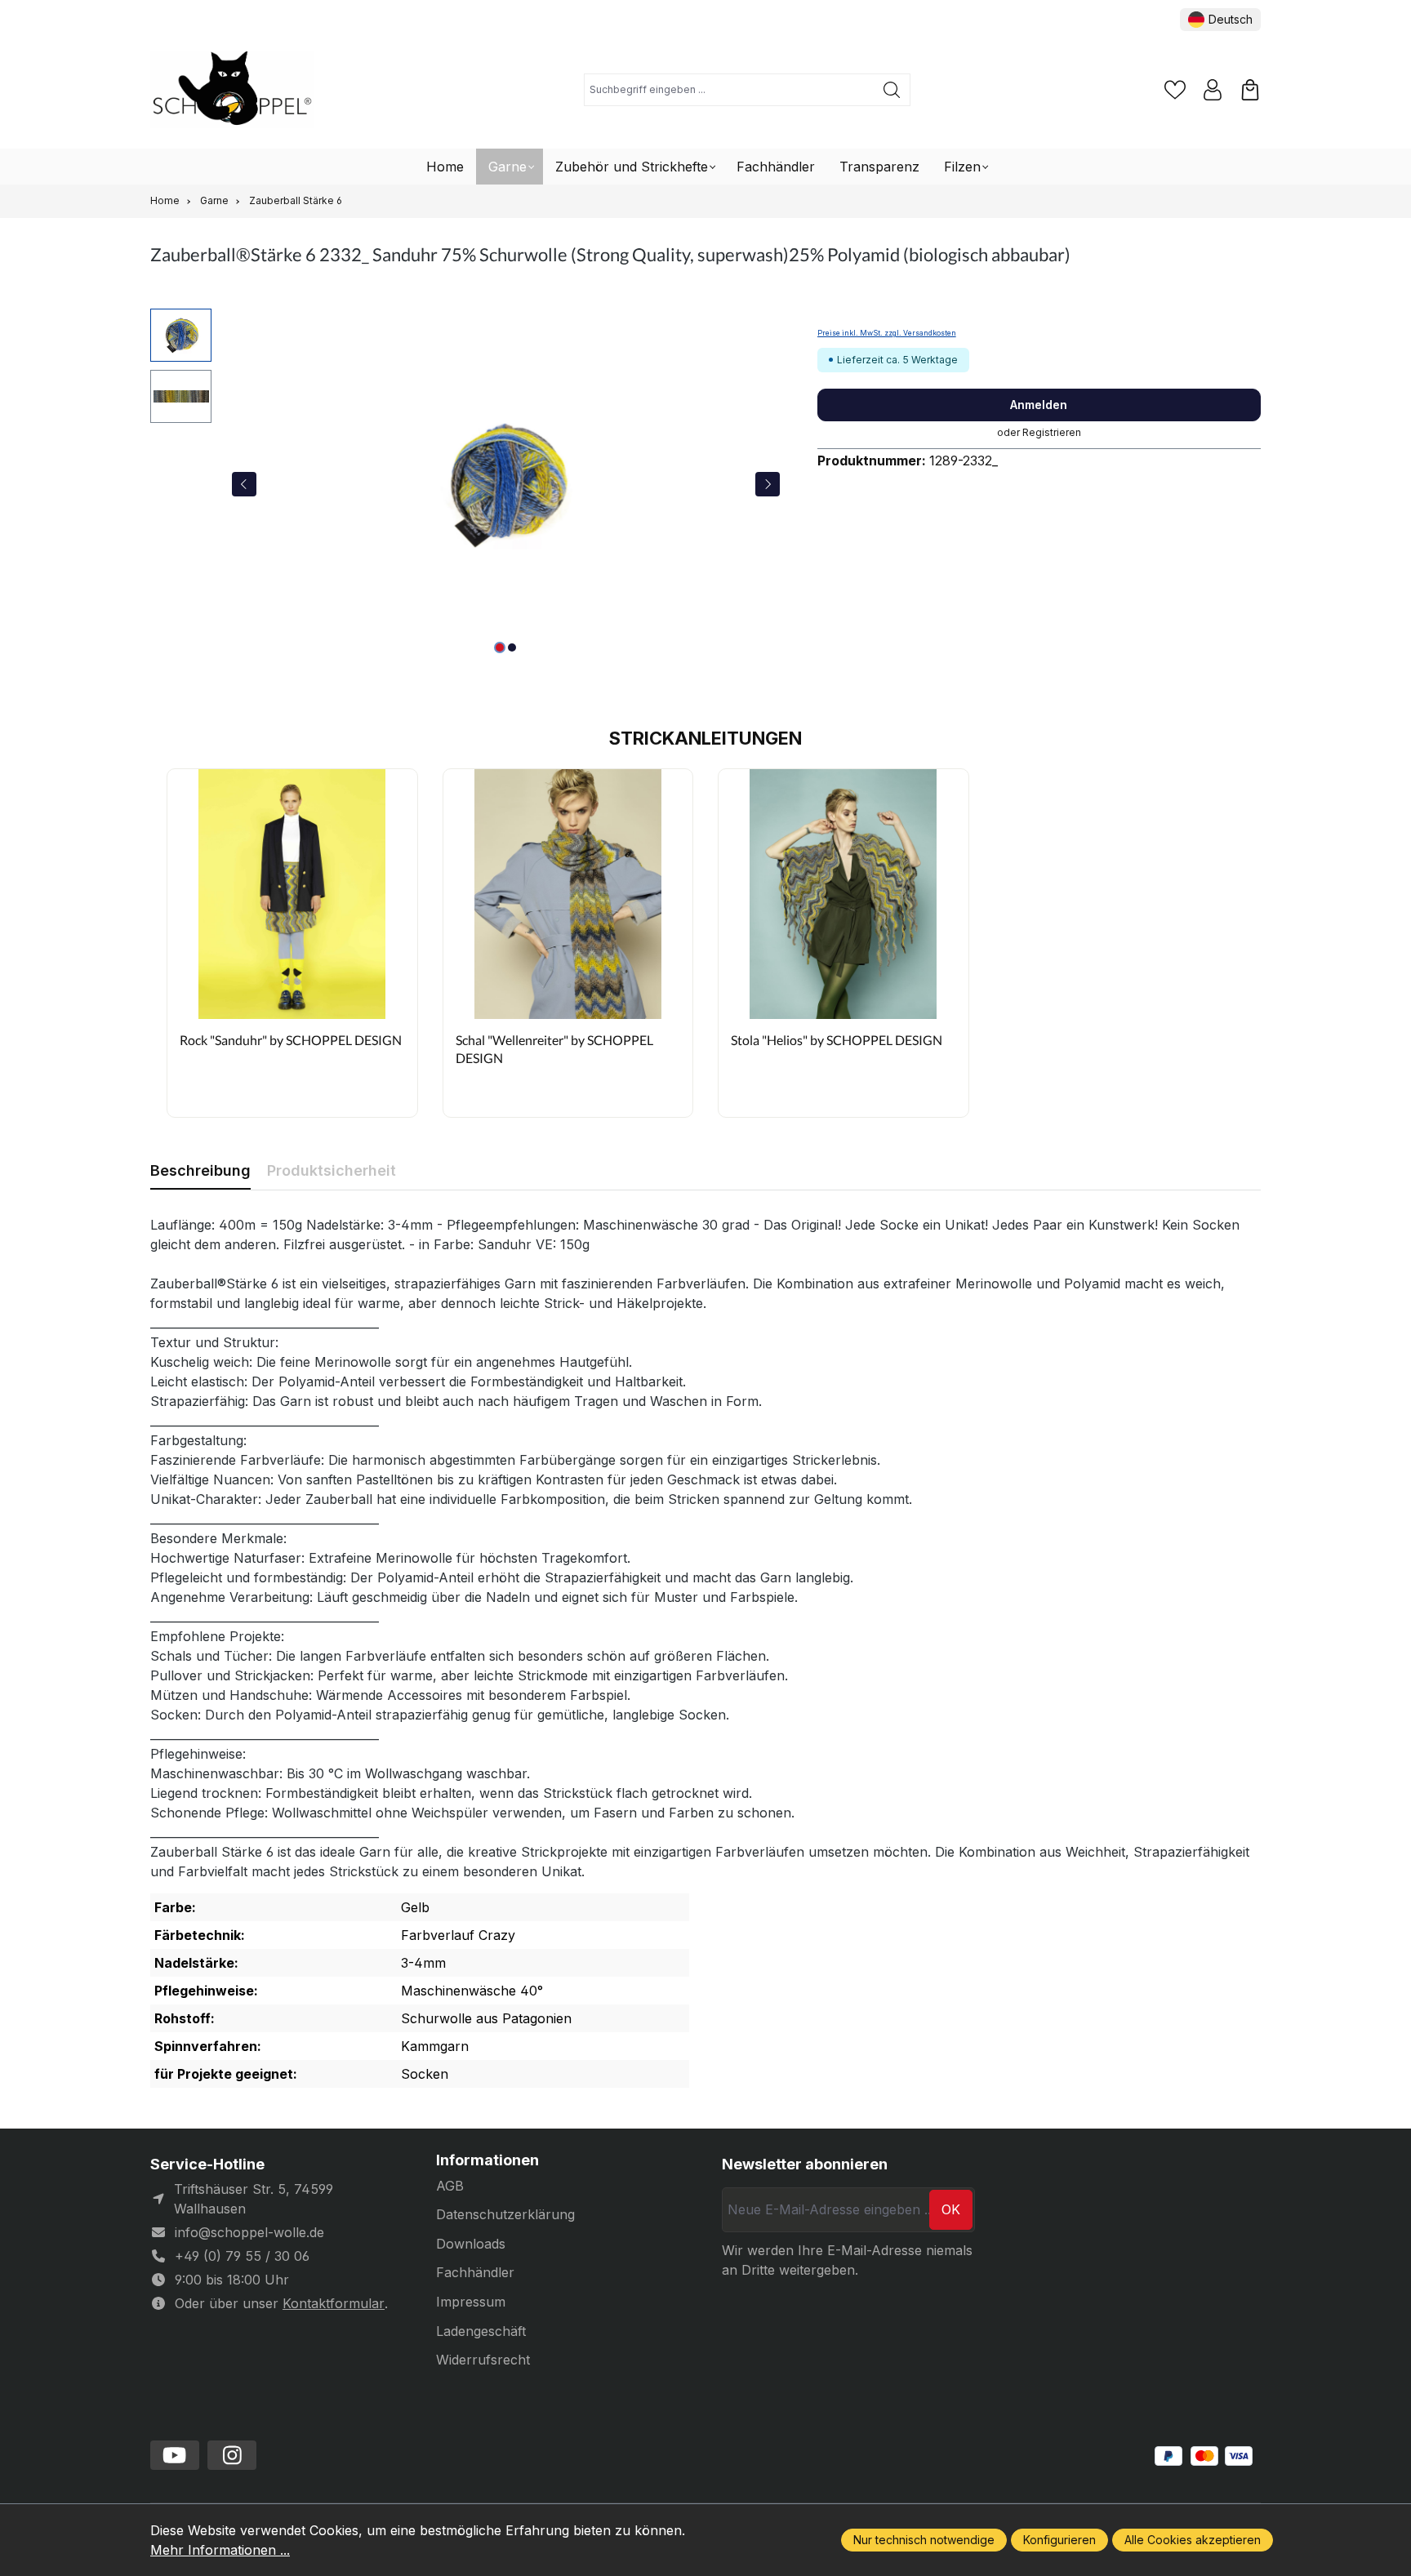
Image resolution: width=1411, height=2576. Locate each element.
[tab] (200, 1170)
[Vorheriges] (244, 484)
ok (951, 2209)
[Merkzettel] (1175, 90)
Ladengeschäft (481, 2331)
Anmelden (1039, 405)
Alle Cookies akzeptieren (1193, 2540)
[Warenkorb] (1250, 90)
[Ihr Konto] (1213, 90)
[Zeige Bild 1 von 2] (500, 647)
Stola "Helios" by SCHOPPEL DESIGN (837, 1040)
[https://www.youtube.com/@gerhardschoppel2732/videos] (175, 2455)
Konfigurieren (1059, 2540)
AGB (450, 2186)
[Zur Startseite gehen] (232, 90)
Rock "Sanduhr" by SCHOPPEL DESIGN (291, 1040)
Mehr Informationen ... (220, 2550)
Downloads (471, 2244)
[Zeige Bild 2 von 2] (512, 647)
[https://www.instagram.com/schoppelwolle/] (232, 2455)
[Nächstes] (768, 484)
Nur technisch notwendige (924, 2540)
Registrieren (1052, 432)
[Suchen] (892, 90)
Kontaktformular (334, 2303)
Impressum (471, 2302)
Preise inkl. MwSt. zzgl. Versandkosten (887, 333)
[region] (467, 484)
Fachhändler (475, 2272)
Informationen (487, 2160)
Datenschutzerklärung (505, 2214)
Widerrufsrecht (483, 2360)
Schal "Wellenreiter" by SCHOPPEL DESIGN (554, 1049)
